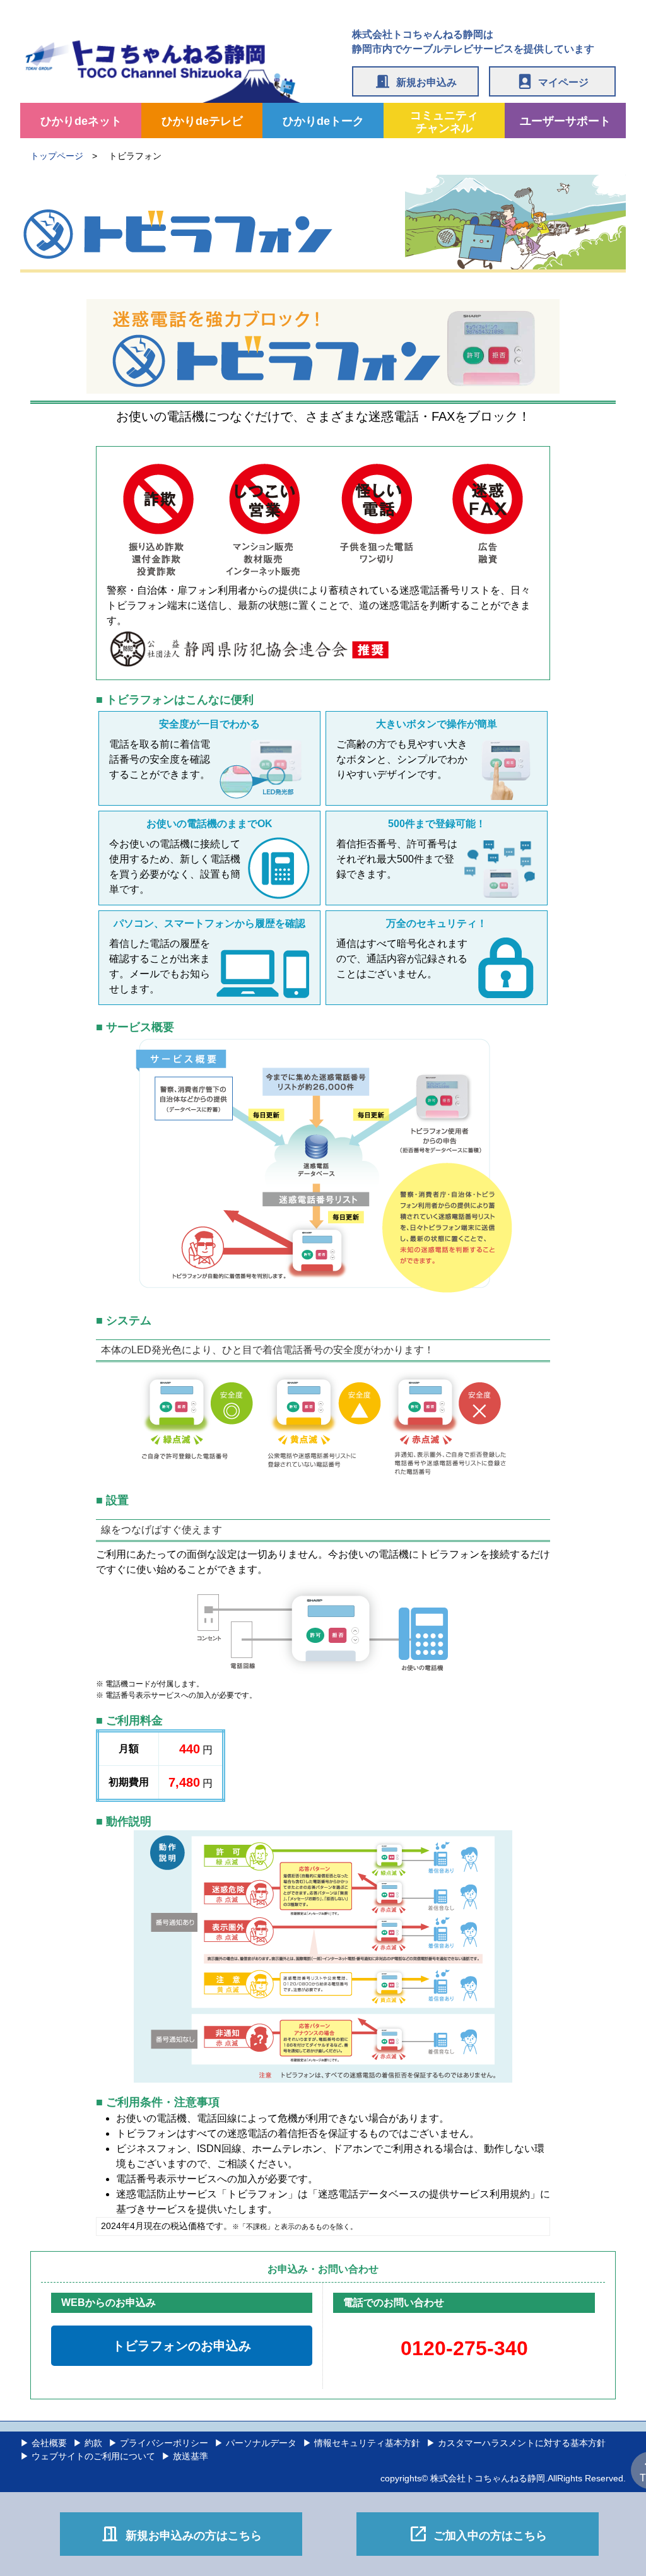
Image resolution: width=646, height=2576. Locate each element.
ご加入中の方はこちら (478, 2534)
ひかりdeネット (81, 121)
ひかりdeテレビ (202, 121)
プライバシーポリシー (164, 2443)
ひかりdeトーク (323, 121)
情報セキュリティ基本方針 (367, 2443)
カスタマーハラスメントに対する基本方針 (522, 2443)
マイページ (552, 81)
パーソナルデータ (261, 2443)
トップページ (57, 156)
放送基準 (191, 2456)
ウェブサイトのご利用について (93, 2456)
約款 (93, 2443)
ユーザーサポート (565, 121)
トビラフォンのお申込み (182, 2346)
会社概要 (49, 2443)
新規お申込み (415, 81)
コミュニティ (444, 122)
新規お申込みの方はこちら (181, 2534)
